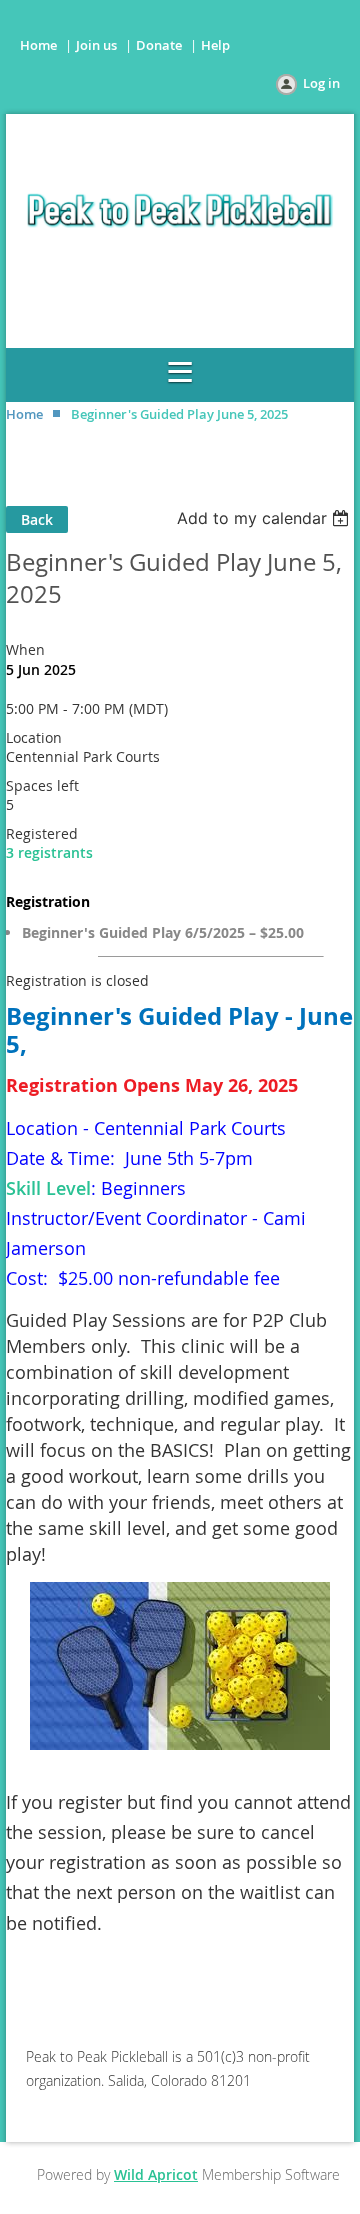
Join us (96, 45)
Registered (42, 833)
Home (38, 45)
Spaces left (42, 785)
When (25, 649)
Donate (159, 45)
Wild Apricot (156, 2174)
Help (215, 45)
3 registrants (49, 852)
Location (34, 737)
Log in (321, 83)
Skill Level (48, 1188)
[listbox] (265, 518)
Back (37, 519)
